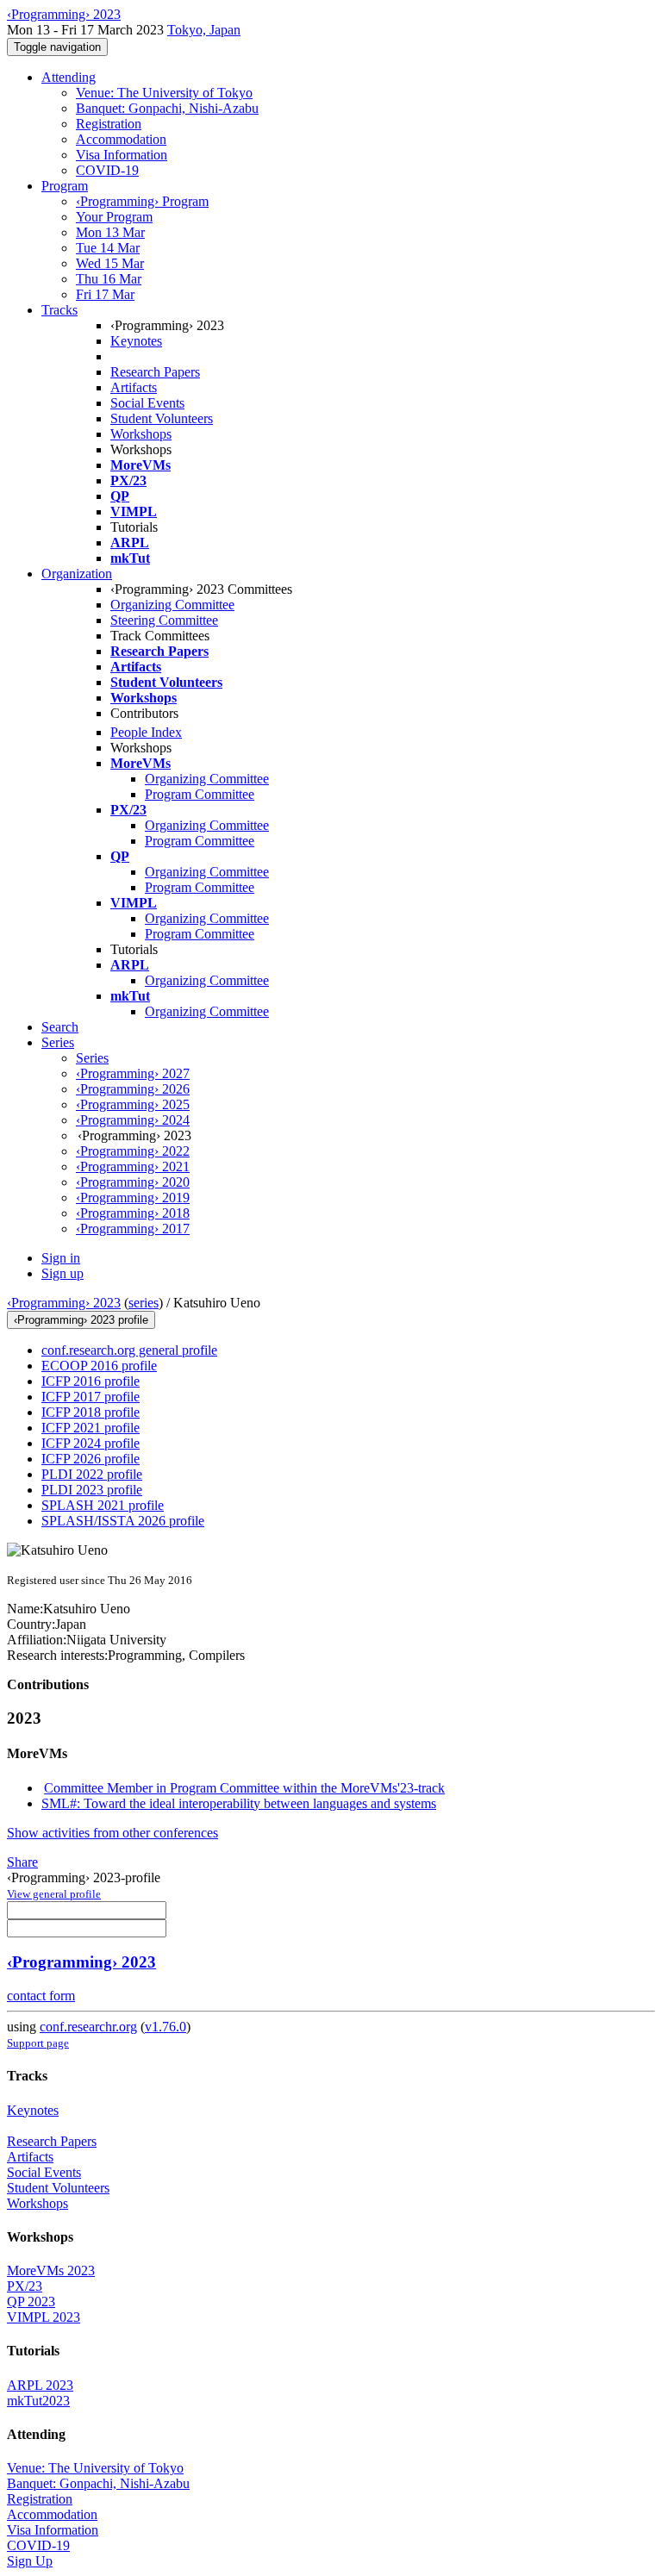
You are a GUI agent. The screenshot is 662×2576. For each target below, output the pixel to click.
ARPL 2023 (40, 2385)
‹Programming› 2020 (133, 1182)
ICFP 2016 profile (91, 1381)
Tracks (59, 310)
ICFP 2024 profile (91, 1443)
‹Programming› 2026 (133, 1089)
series (144, 1303)
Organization (77, 574)
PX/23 (25, 2286)
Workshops (141, 434)
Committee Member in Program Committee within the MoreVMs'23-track (244, 1788)
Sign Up (30, 2561)
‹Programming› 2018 (133, 1213)
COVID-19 (107, 170)
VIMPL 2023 (44, 2317)
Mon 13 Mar (110, 232)
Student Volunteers (162, 418)
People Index (146, 732)
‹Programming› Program (142, 201)
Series (92, 1058)
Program (65, 186)
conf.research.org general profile (129, 1350)
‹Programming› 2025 (133, 1104)
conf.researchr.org (88, 2027)
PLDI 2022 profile (92, 1474)
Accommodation (121, 139)
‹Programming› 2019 (133, 1198)
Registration (109, 124)
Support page (38, 2043)
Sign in (61, 1258)
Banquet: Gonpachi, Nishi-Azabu (167, 108)
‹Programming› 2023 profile (81, 1320)
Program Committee (200, 794)
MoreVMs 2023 (51, 2270)
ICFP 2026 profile (91, 1459)
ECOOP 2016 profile (99, 1366)
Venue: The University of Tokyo (164, 93)
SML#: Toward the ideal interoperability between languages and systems (239, 1803)
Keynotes (136, 341)
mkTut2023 (38, 2401)
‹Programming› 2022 (133, 1151)
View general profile (54, 1894)
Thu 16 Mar (109, 279)
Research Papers (155, 372)
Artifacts (134, 387)
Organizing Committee (172, 605)
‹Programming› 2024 (133, 1120)
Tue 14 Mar (108, 248)
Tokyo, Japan (204, 30)
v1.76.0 (165, 2027)
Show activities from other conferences (112, 1833)
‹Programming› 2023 (64, 1303)
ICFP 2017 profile (91, 1397)
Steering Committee (164, 620)
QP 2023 (31, 2302)
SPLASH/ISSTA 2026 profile (123, 1521)
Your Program (114, 217)
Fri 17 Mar (105, 294)
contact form (41, 1996)
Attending (69, 77)
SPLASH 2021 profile (103, 1505)
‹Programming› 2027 (133, 1073)
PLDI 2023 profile (92, 1490)
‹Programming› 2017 (133, 1229)
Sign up (62, 1273)
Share (22, 1862)
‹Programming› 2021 (133, 1166)
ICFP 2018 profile (91, 1412)
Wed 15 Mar (110, 263)
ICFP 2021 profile (91, 1428)
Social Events (147, 403)
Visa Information (122, 155)
